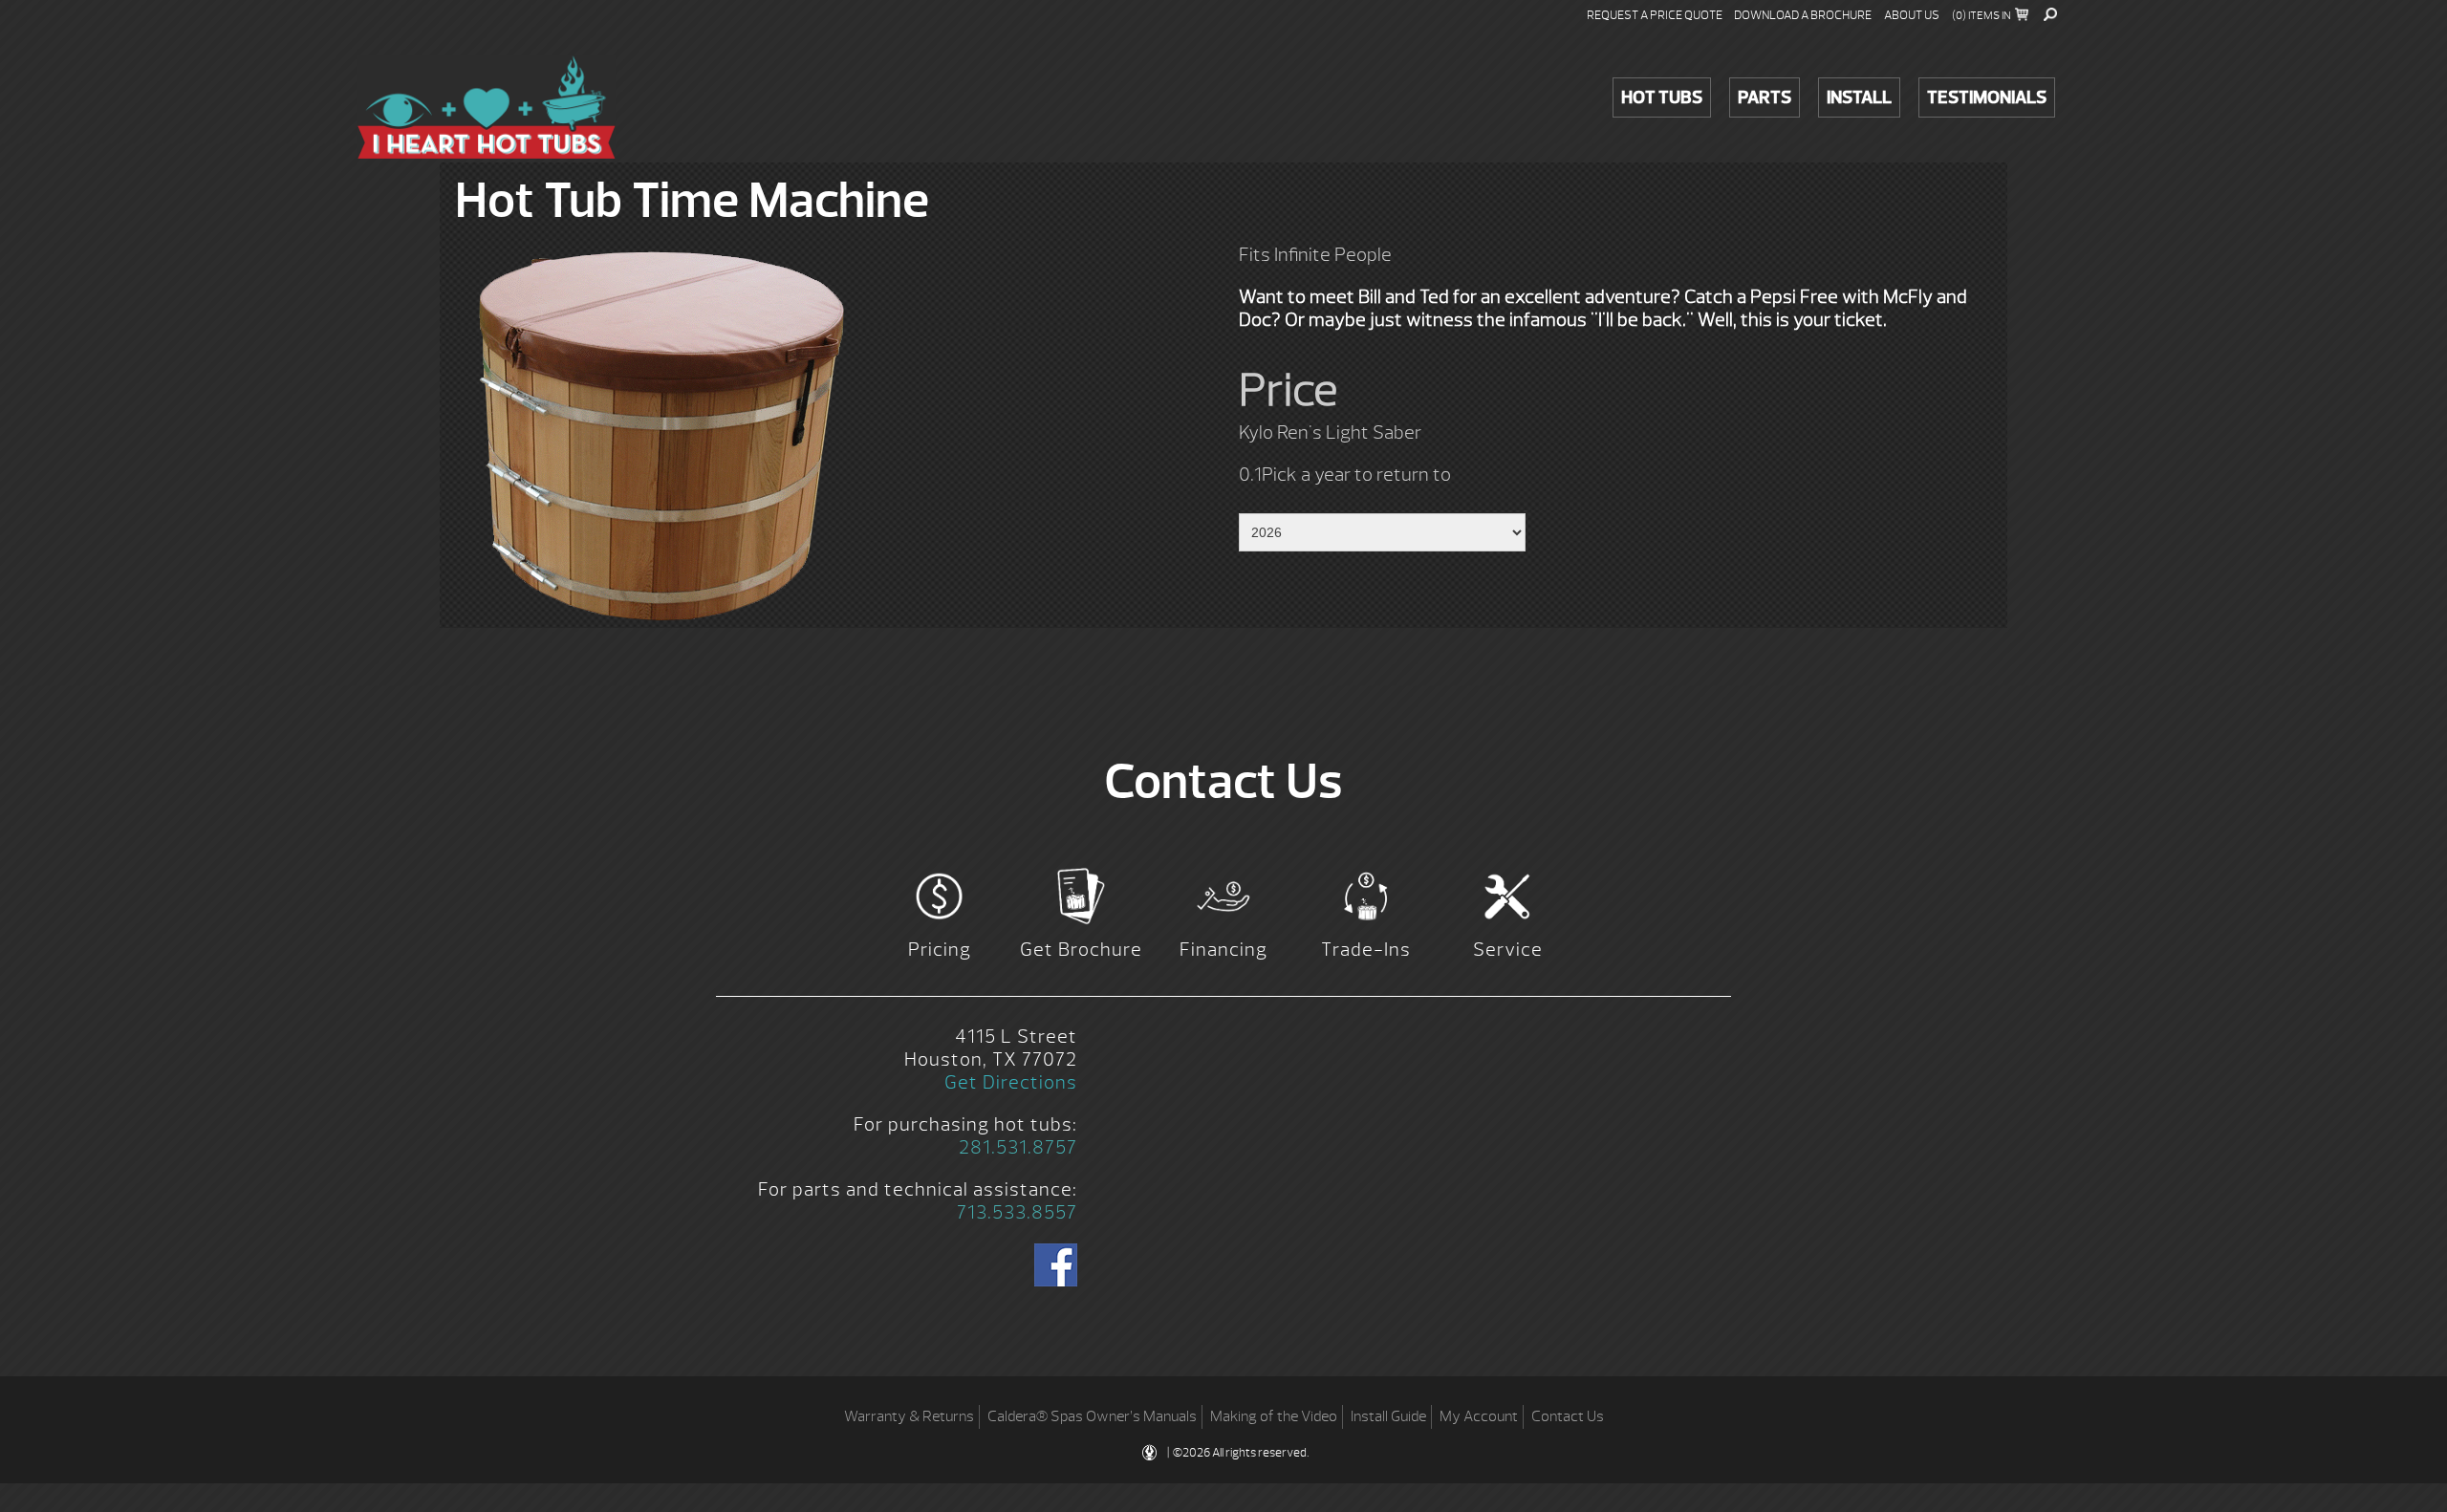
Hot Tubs (1662, 97)
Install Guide (1388, 1416)
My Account (1479, 1416)
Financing (1223, 950)
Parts (1765, 97)
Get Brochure (1081, 950)
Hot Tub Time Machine (487, 107)
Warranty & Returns (909, 1416)
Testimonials (1987, 97)
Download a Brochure (1803, 15)
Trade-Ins (1366, 950)
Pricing (940, 950)
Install (1859, 97)
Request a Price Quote (1655, 15)
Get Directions (1011, 1082)
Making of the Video (1274, 1416)
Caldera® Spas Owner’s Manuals (1092, 1416)
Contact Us (1568, 1416)
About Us (1912, 15)
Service (1508, 950)
